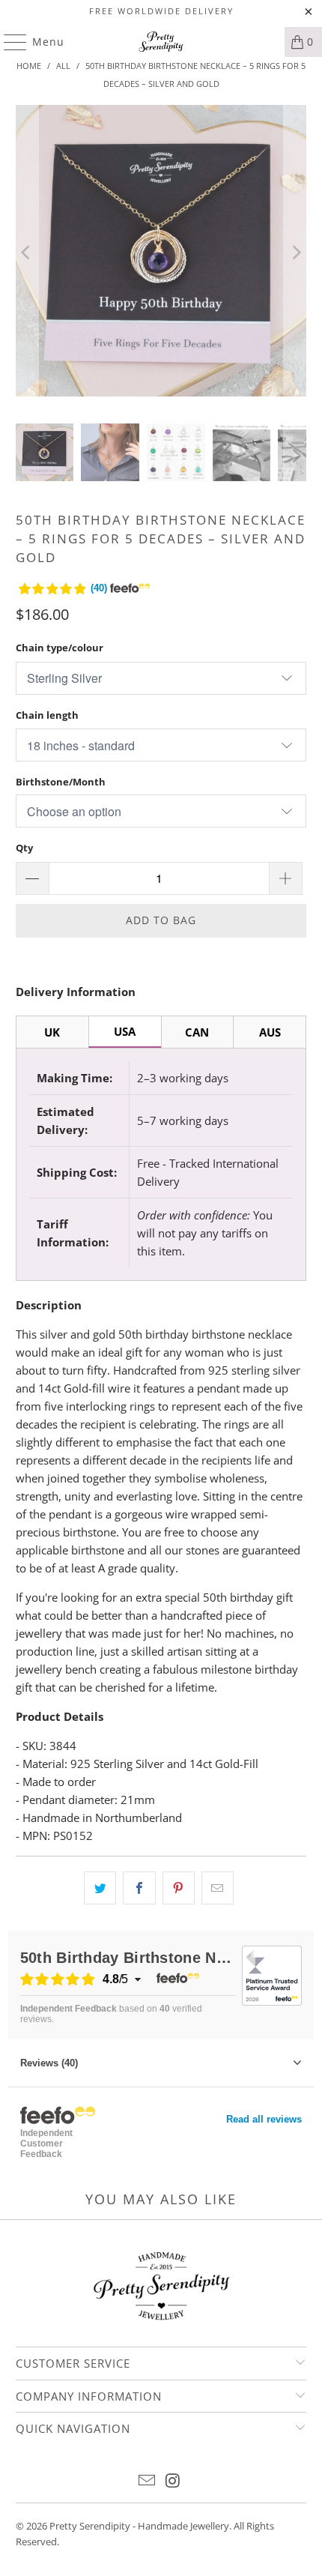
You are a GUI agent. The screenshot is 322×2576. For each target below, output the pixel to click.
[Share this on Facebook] (139, 1888)
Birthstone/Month (61, 782)
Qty (24, 848)
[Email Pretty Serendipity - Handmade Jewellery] (148, 2481)
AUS (270, 1032)
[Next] (295, 253)
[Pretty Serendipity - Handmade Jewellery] (161, 42)
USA (125, 1031)
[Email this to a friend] (218, 1888)
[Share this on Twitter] (100, 1888)
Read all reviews (264, 2119)
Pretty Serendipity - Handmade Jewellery (139, 2526)
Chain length (47, 715)
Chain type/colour (60, 648)
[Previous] (27, 253)
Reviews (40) (49, 2063)
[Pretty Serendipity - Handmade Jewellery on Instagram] (174, 2481)
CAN (197, 1032)
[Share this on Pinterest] (179, 1888)
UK (52, 1032)
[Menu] (8, 42)
